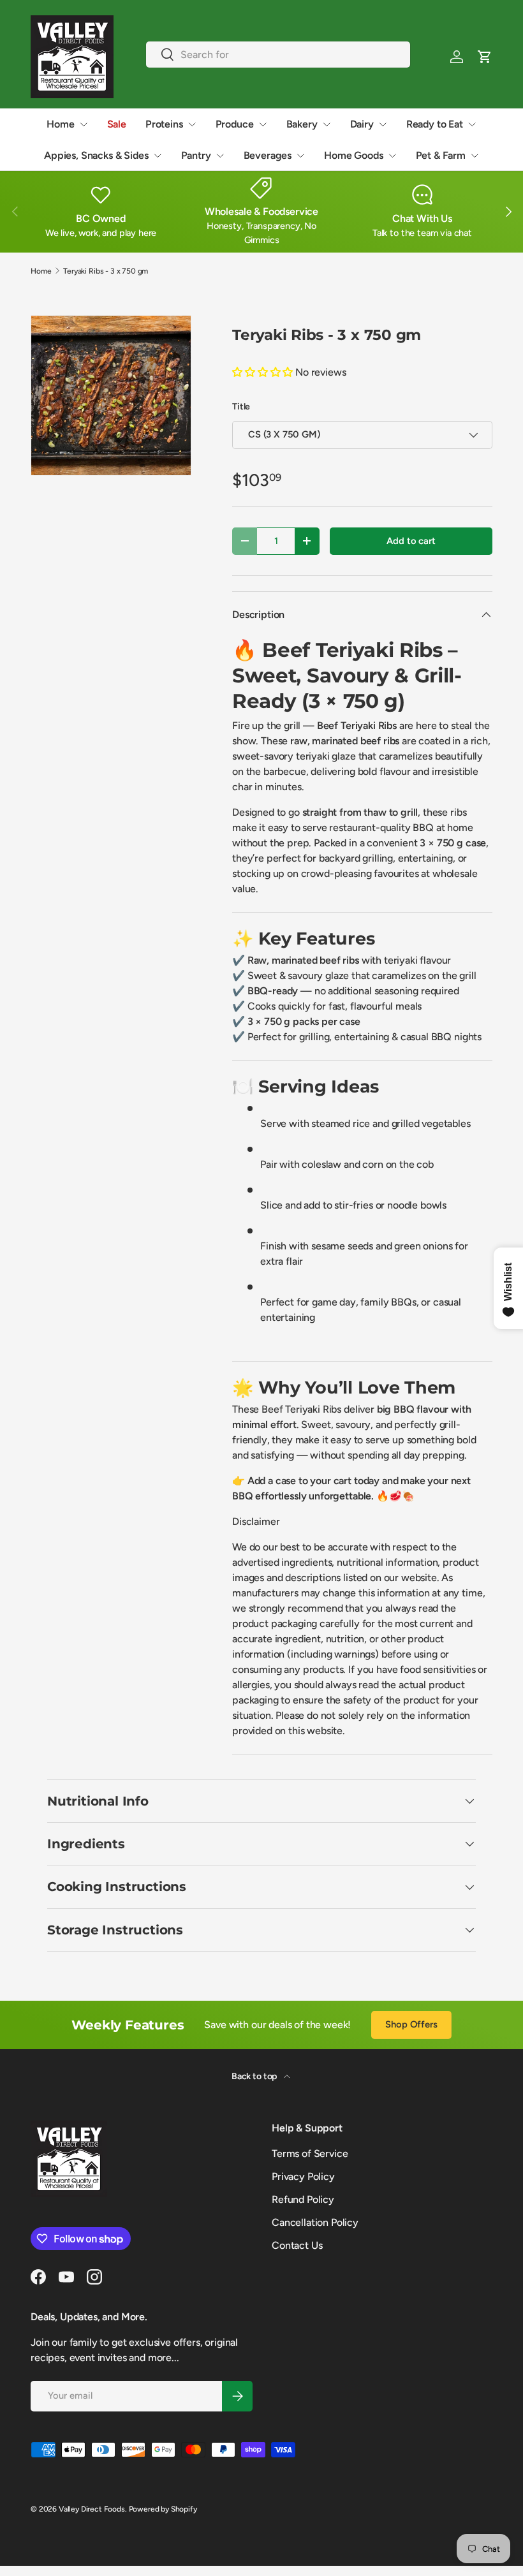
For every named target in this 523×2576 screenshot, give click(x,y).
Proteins (164, 124)
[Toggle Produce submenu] (263, 124)
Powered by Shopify (163, 2509)
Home (60, 124)
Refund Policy (303, 2199)
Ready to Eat (435, 124)
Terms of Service (310, 2153)
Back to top (255, 2076)
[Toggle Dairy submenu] (383, 124)
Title (241, 407)
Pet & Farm (441, 155)
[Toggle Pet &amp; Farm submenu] (475, 156)
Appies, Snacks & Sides (96, 155)
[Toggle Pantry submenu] (220, 156)
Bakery (302, 124)
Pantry (196, 155)
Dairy (362, 124)
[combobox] (278, 55)
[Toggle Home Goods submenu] (392, 156)
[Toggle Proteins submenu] (192, 124)
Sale (117, 124)
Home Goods (353, 155)
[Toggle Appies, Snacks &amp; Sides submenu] (158, 156)
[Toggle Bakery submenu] (327, 124)
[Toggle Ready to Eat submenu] (472, 124)
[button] (485, 57)
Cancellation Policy (315, 2222)
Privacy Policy (303, 2176)
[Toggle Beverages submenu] (300, 156)
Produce (235, 124)
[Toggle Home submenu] (84, 124)
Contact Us (297, 2245)
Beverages (268, 155)
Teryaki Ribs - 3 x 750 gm (106, 271)
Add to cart (411, 541)
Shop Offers (411, 2024)
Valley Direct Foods (92, 2509)
